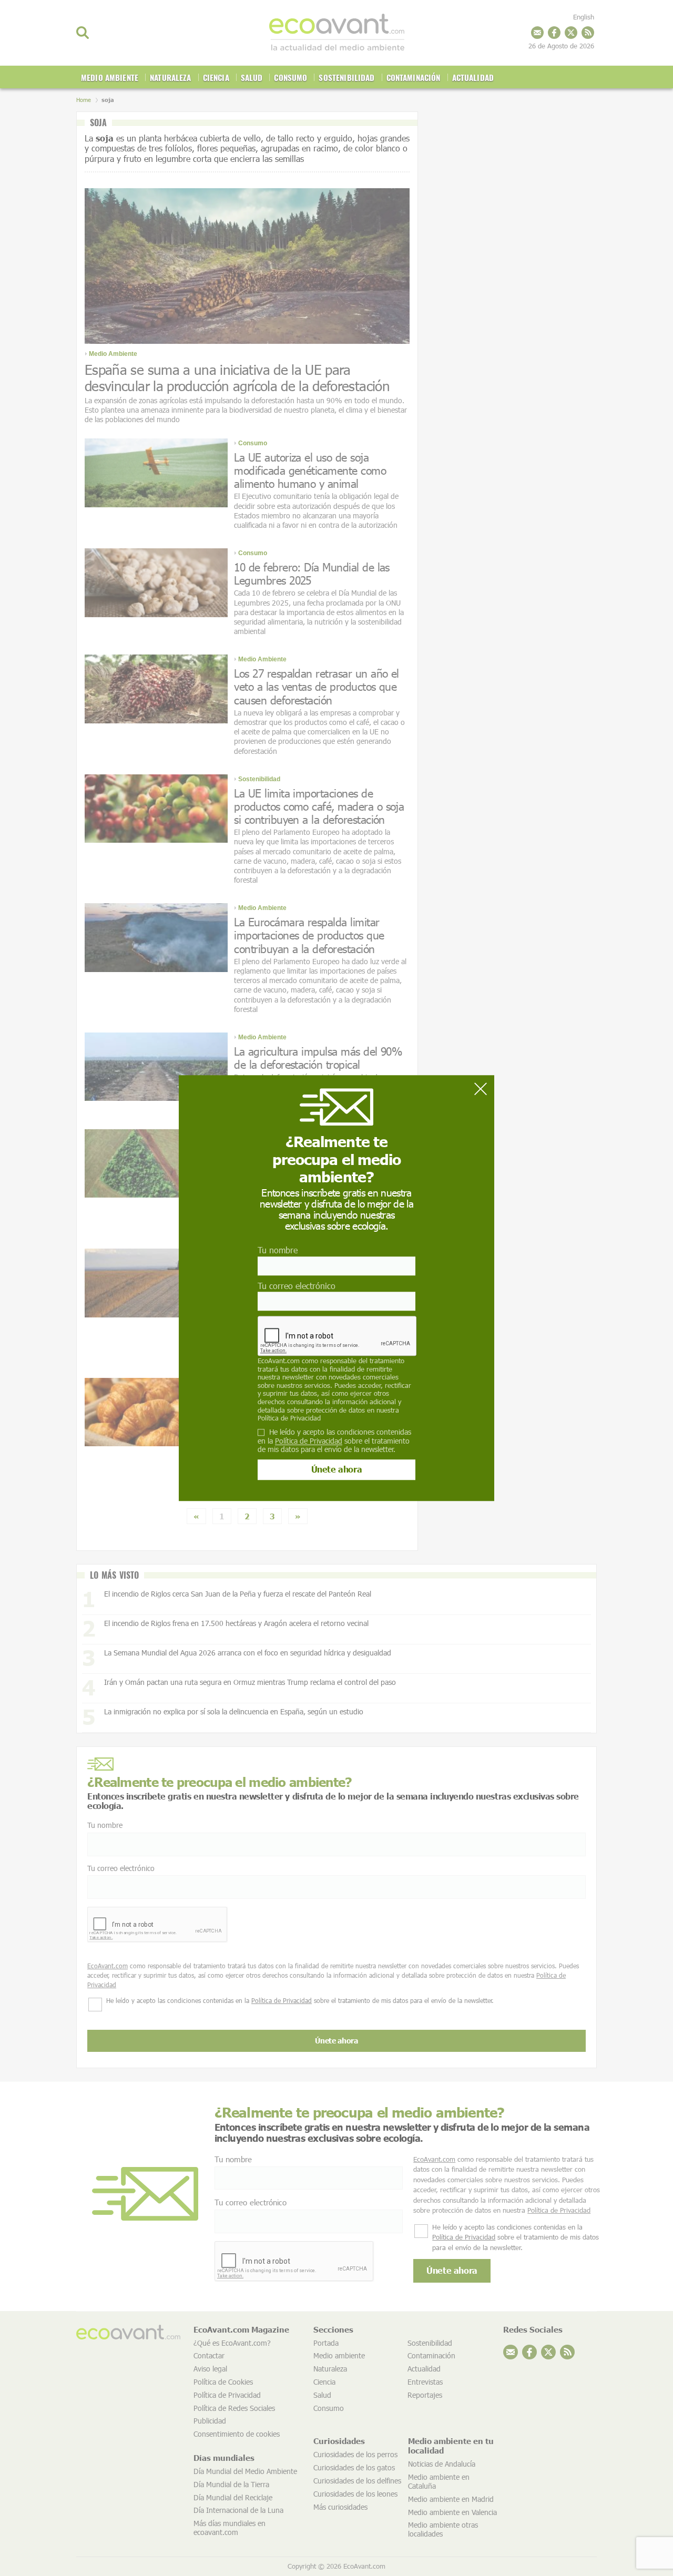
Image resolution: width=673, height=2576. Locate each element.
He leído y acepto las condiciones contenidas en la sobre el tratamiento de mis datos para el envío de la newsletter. (334, 1441)
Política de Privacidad (289, 1418)
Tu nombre (278, 1250)
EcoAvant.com (279, 1361)
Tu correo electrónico (297, 1286)
